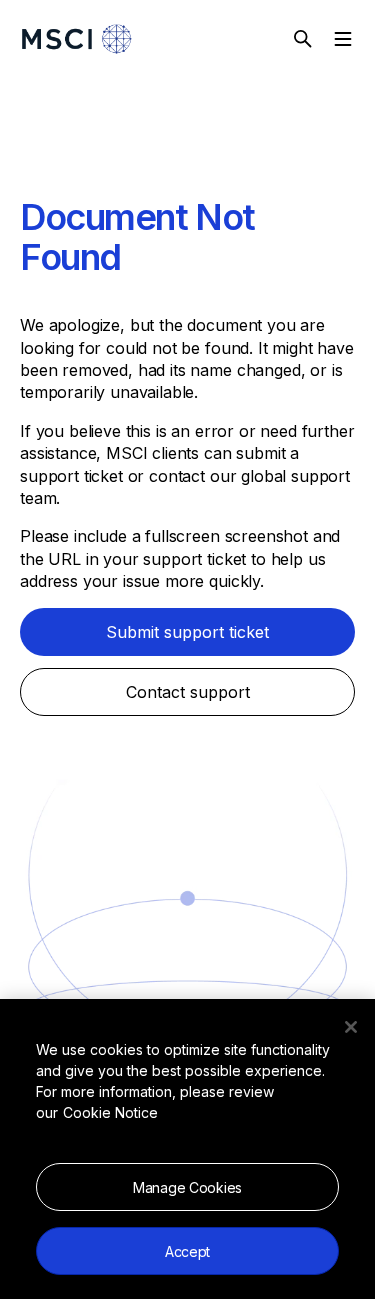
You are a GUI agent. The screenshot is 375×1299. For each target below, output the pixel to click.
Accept (187, 1251)
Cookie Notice (110, 1112)
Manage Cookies (187, 1187)
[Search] (303, 39)
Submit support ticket (187, 632)
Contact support (188, 692)
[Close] (351, 1027)
